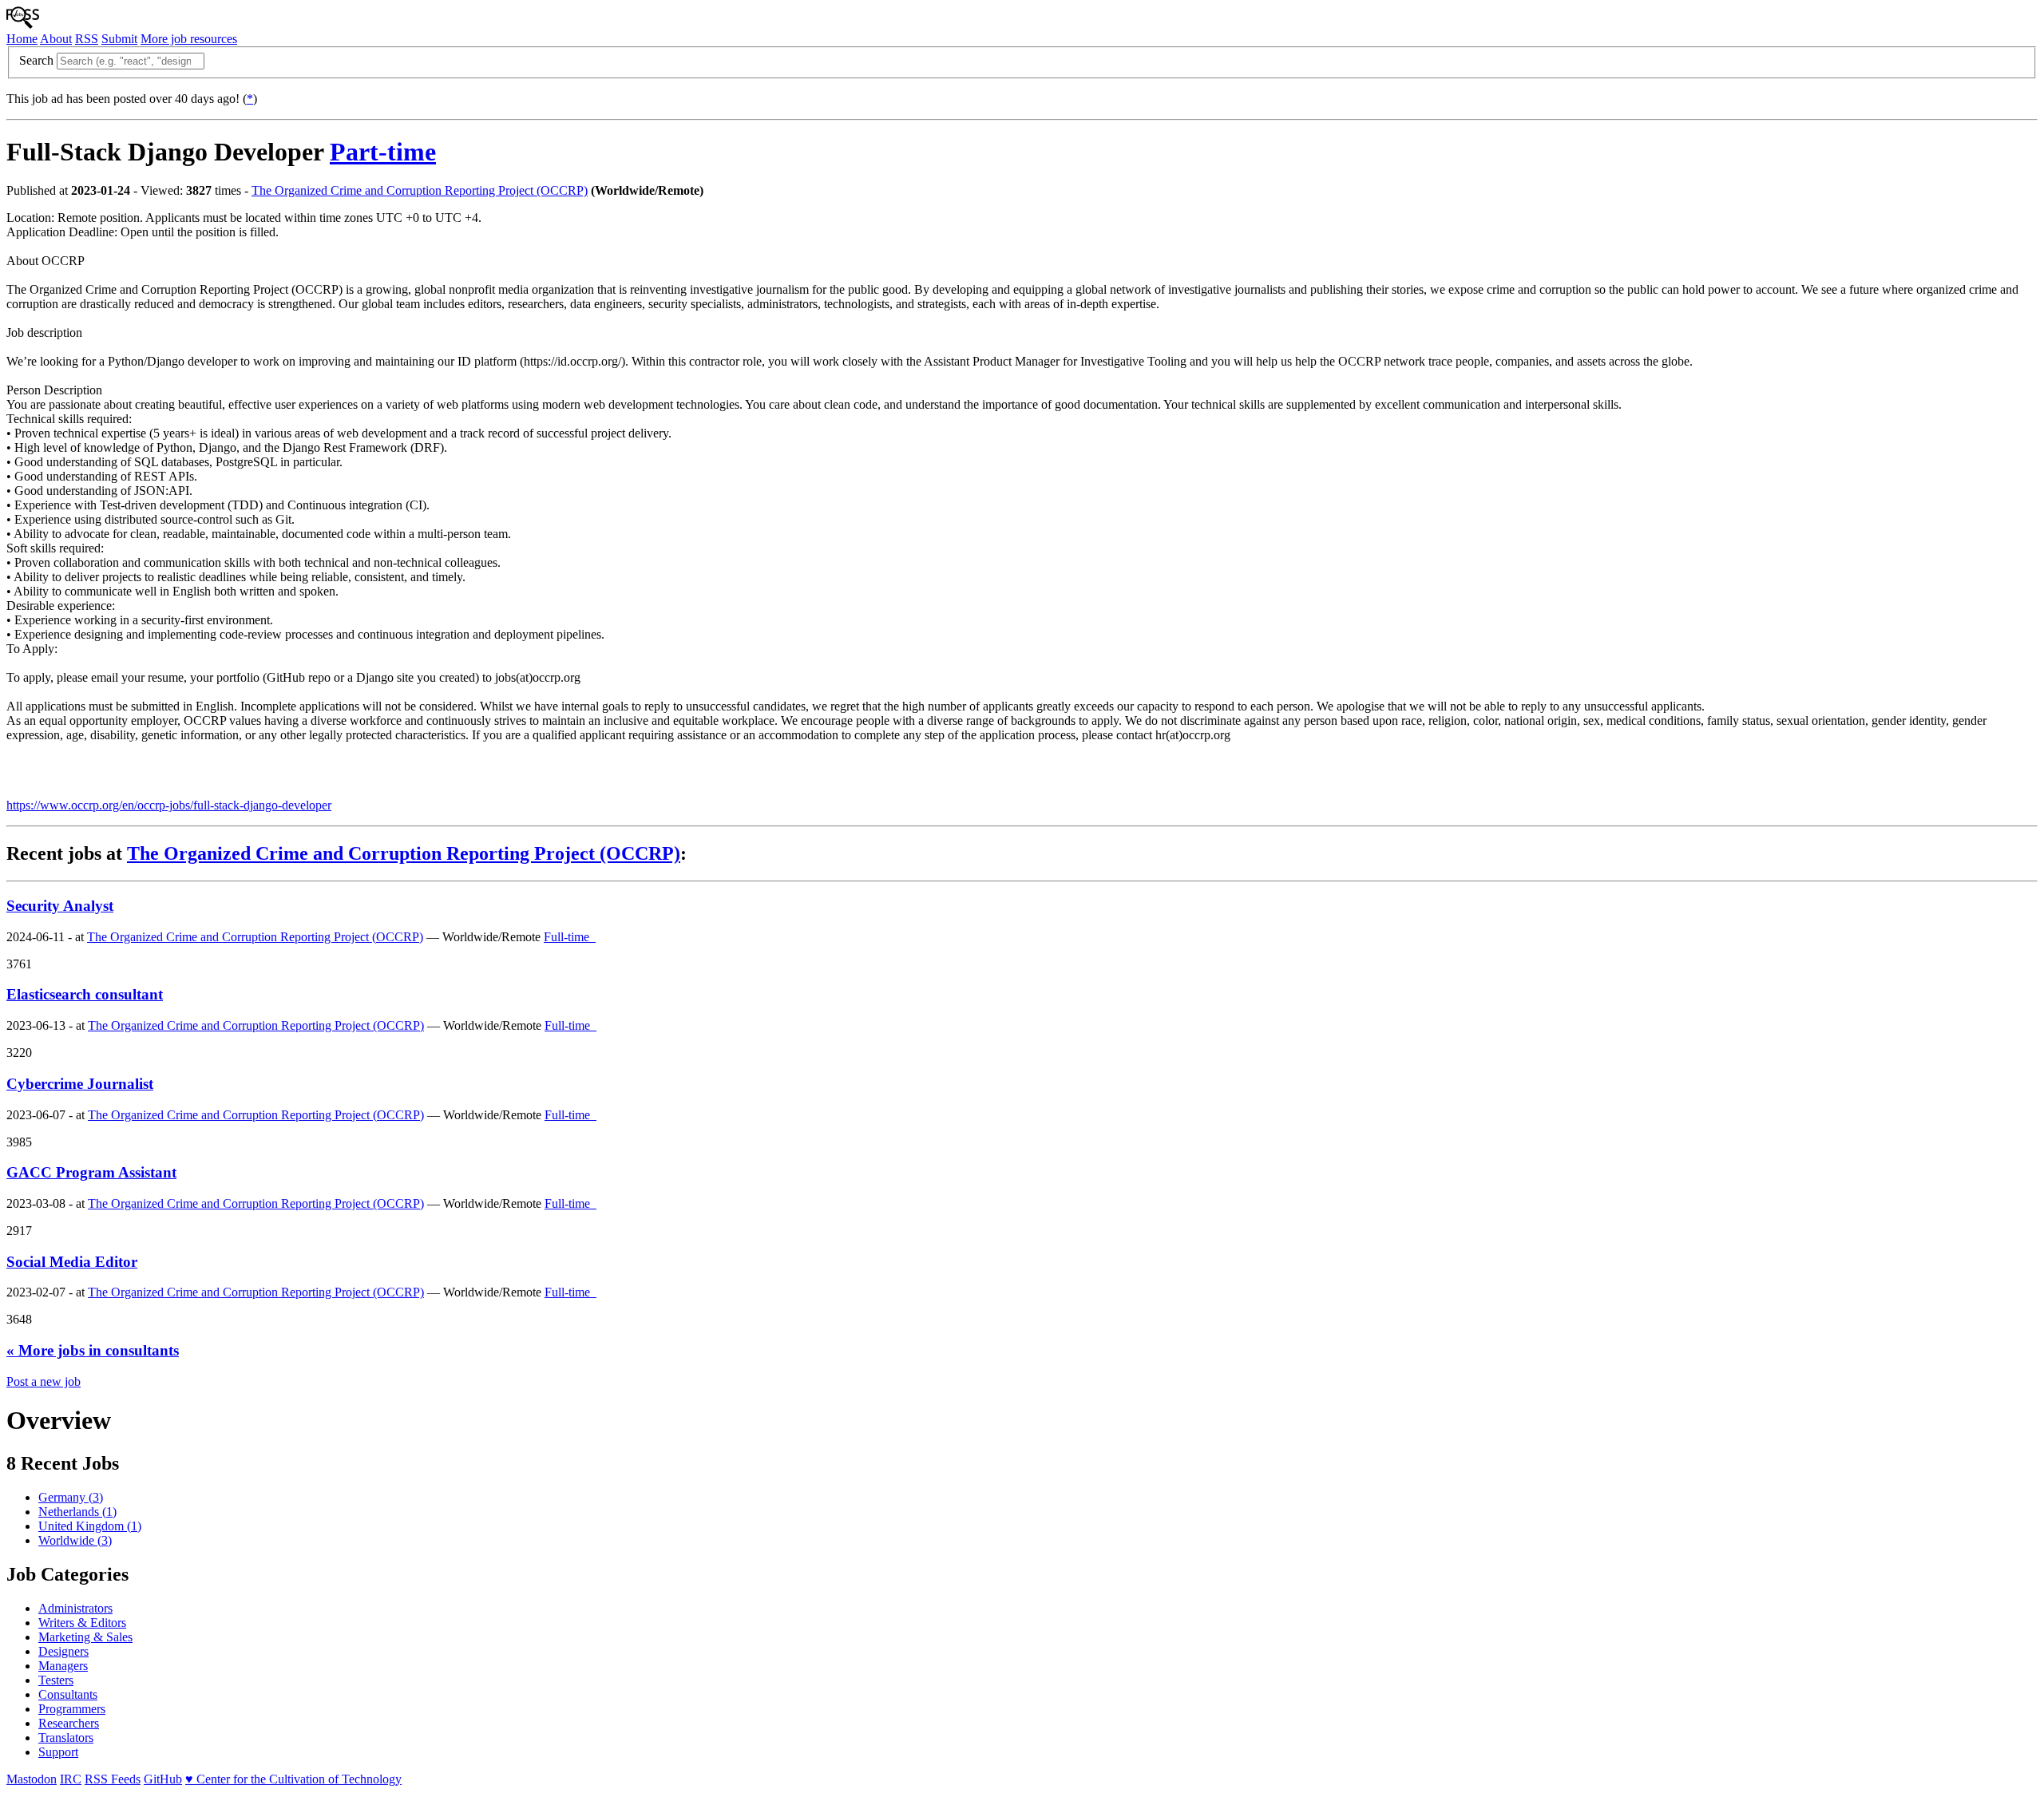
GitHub (163, 1779)
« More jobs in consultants (93, 1350)
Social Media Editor (72, 1262)
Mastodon (32, 1779)
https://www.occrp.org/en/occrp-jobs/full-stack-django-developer (169, 805)
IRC (71, 1779)
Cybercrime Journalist (80, 1084)
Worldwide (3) (75, 1540)
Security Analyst (60, 906)
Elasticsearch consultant (85, 994)
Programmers (72, 1709)
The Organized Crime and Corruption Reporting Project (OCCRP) (420, 190)
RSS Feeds (113, 1779)
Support (58, 1752)
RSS (87, 39)
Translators (66, 1738)
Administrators (75, 1608)
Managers (63, 1666)
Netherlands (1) (77, 1512)
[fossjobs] (23, 24)
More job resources (189, 39)
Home (22, 39)
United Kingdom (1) (90, 1526)
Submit (119, 39)
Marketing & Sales (85, 1637)
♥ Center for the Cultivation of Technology (293, 1779)
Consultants (68, 1694)
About (56, 39)
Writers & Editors (82, 1623)
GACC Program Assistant (91, 1172)
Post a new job (44, 1381)
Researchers (69, 1723)
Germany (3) (71, 1497)
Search (36, 60)
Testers (56, 1680)
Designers (63, 1651)
